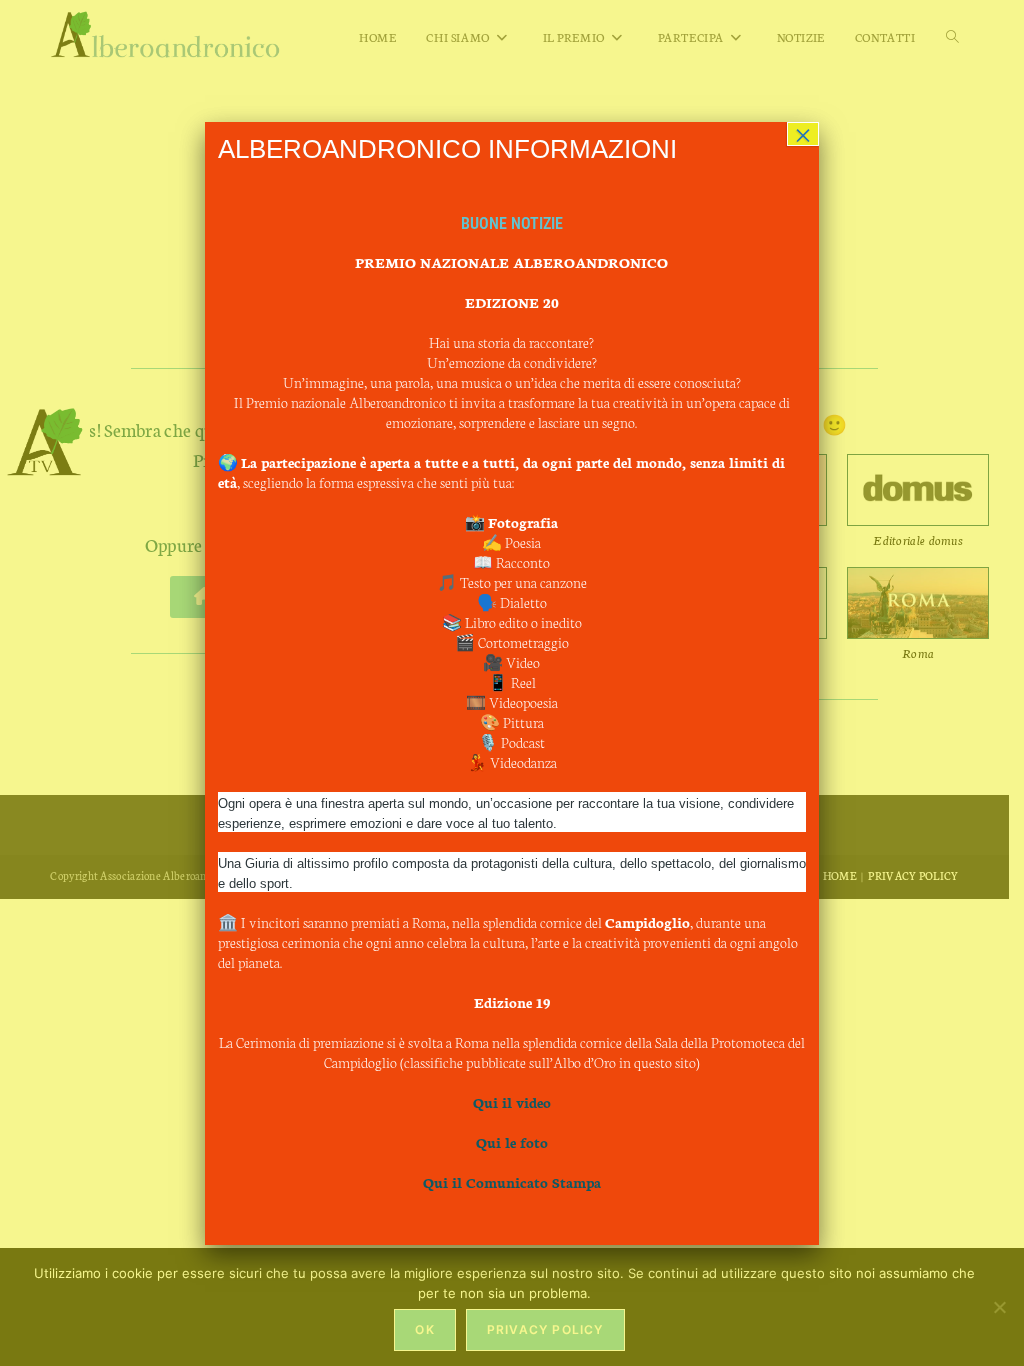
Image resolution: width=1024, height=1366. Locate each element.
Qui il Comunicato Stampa (512, 1182)
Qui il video (512, 1102)
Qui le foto (512, 1142)
